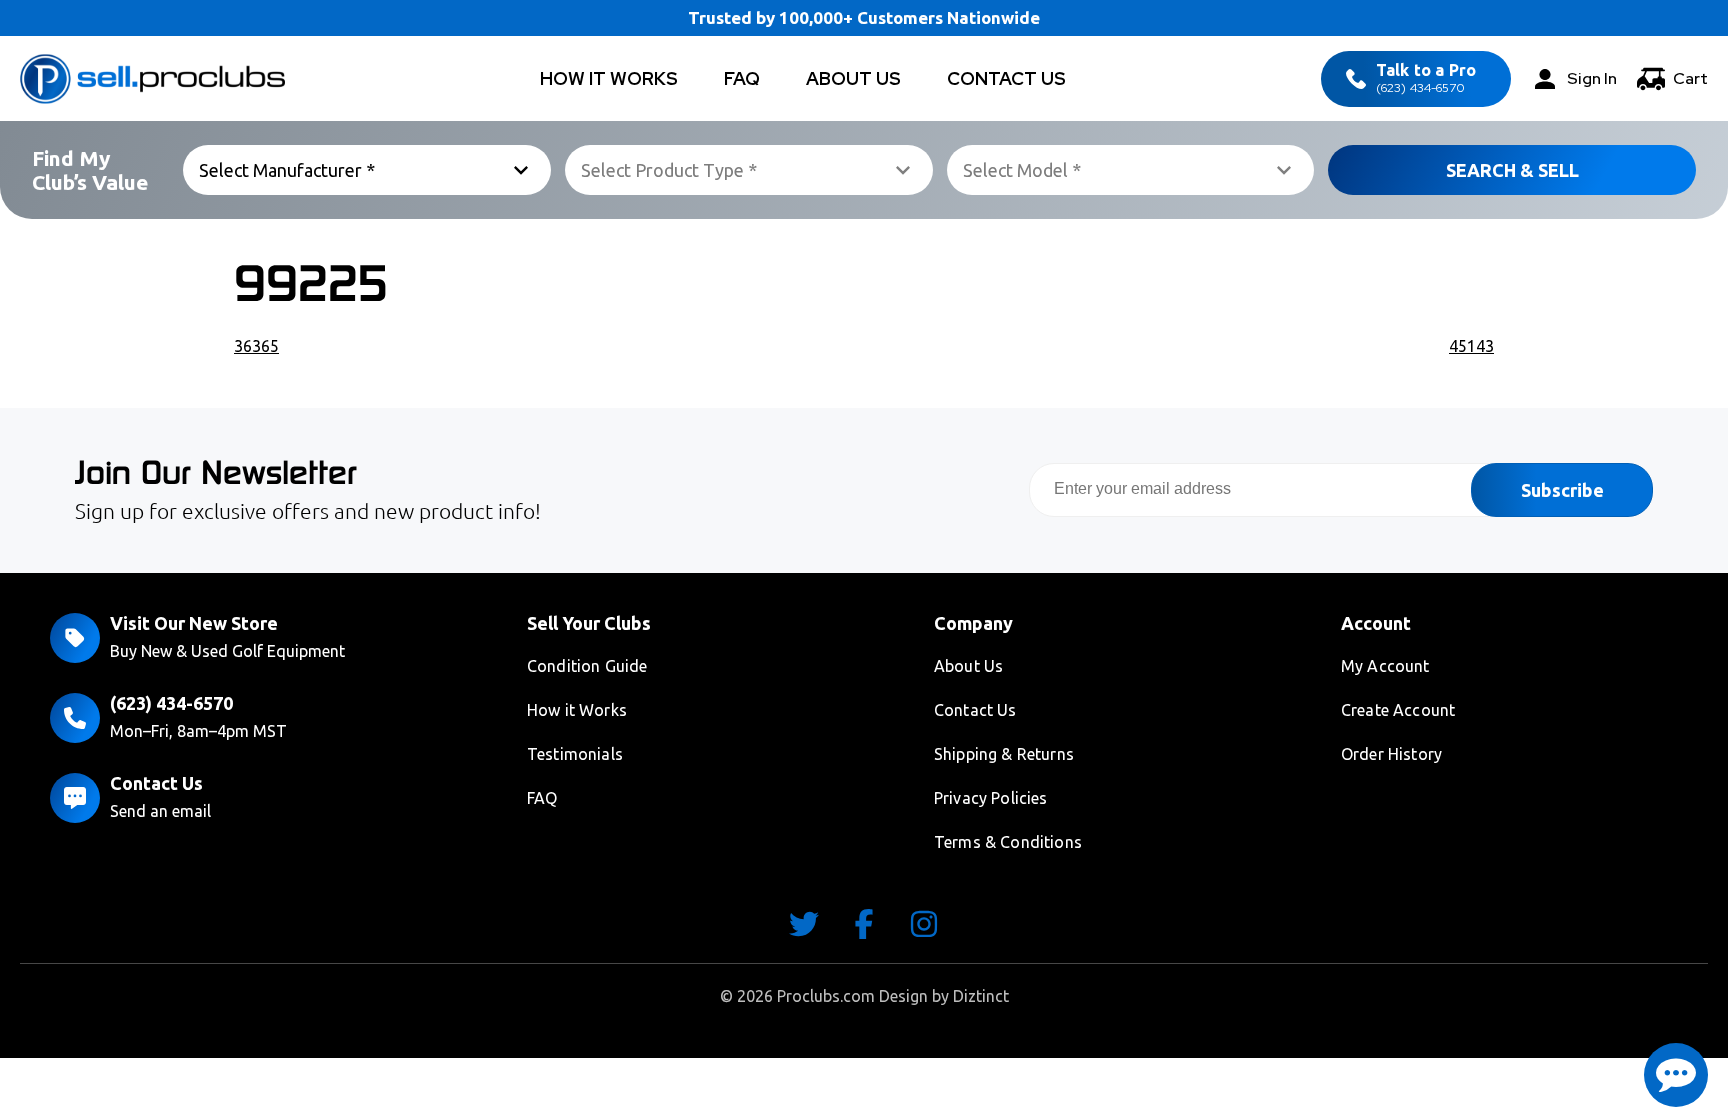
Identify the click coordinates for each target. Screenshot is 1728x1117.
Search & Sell (1512, 170)
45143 (1471, 346)
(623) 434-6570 (1426, 78)
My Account (1385, 666)
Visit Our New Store (194, 623)
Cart (1690, 78)
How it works (609, 78)
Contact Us (1006, 78)
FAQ (742, 78)
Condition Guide (587, 666)
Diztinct (981, 996)
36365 (256, 346)
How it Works (577, 710)
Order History (1391, 754)
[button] (1676, 1075)
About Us (853, 78)
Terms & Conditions (1008, 842)
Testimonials (575, 754)
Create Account (1398, 710)
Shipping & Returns (1004, 754)
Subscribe (1562, 490)
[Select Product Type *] (749, 170)
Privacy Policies (991, 798)
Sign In (1592, 78)
